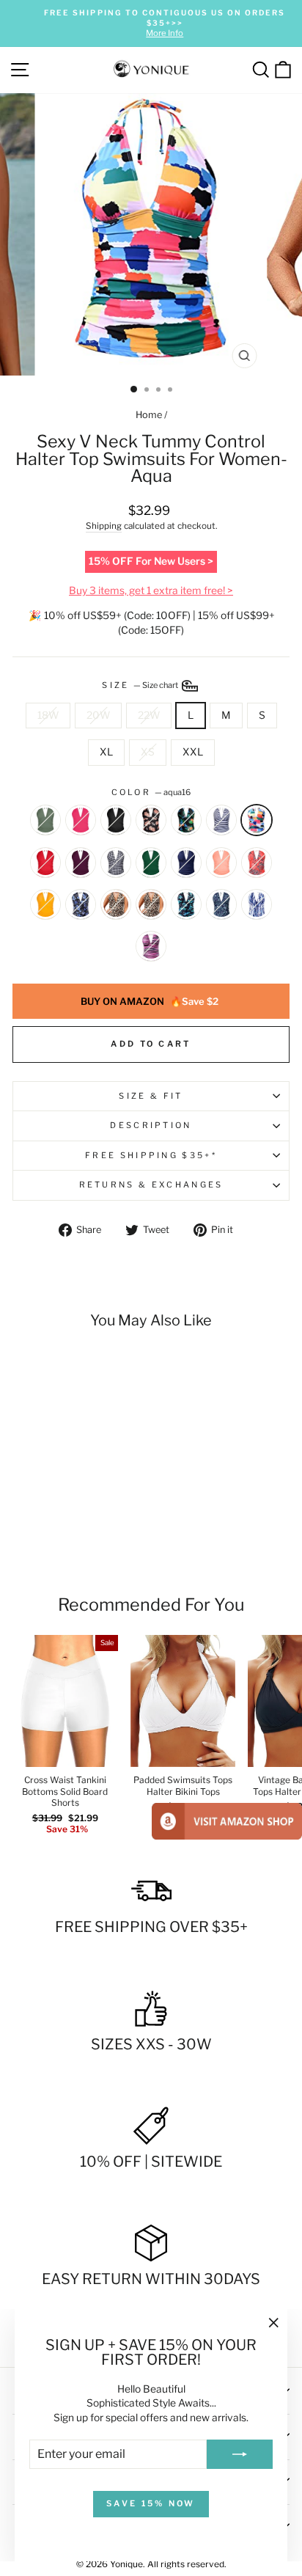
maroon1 (81, 863)
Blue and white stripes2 (221, 820)
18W (48, 715)
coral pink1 (221, 863)
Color (151, 792)
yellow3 (45, 904)
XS (148, 752)
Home (149, 415)
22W (149, 715)
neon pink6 (81, 820)
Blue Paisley (81, 904)
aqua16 (257, 820)
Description (151, 1125)
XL (106, 752)
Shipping (104, 526)
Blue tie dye (257, 904)
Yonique (126, 2564)
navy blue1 (186, 863)
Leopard (116, 904)
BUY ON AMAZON (150, 1001)
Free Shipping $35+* (151, 1155)
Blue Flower (186, 904)
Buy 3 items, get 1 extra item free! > (151, 590)
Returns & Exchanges (151, 1185)
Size (141, 685)
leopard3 (151, 904)
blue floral (221, 904)
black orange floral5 (151, 820)
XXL (193, 752)
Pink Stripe (151, 946)
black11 (116, 820)
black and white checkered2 (116, 863)
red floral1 (257, 863)
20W (98, 715)
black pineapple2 (186, 820)
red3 (45, 863)
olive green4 (45, 820)
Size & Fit (151, 1096)
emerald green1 (151, 863)
